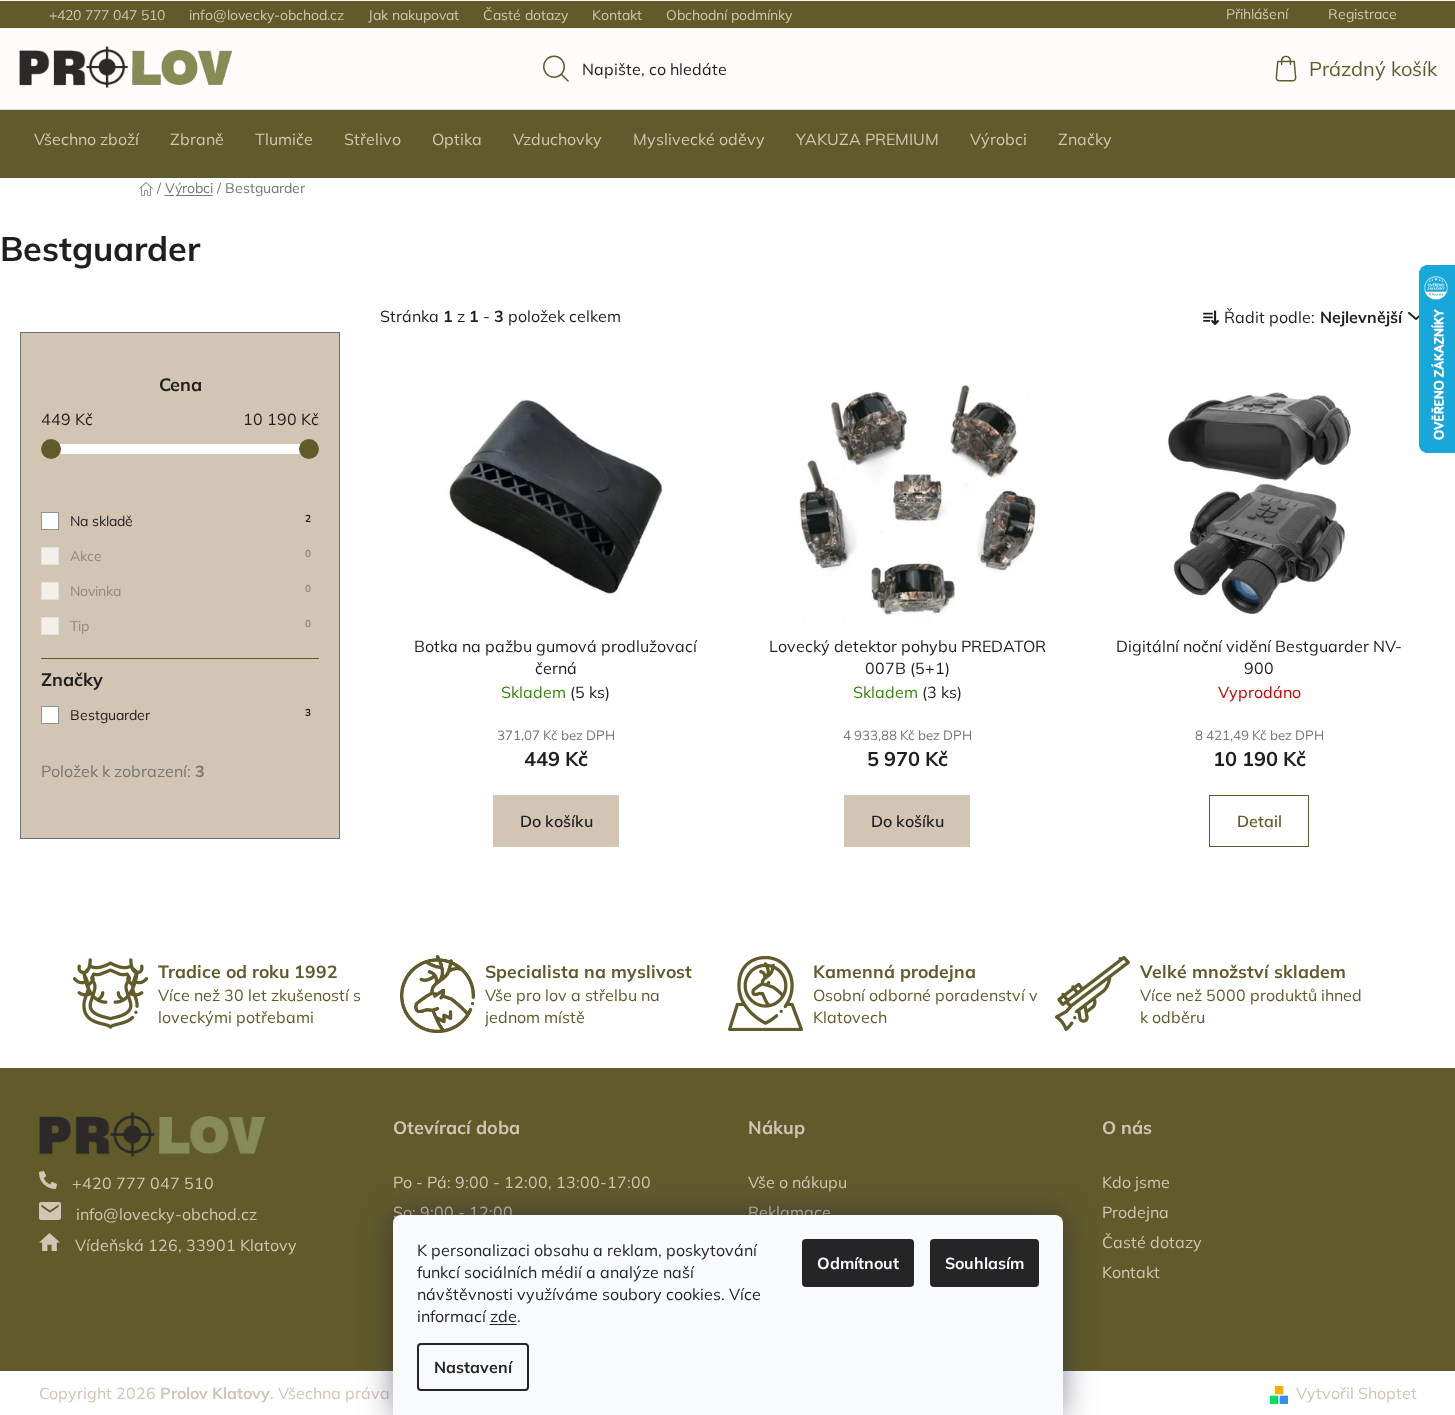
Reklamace (789, 1212)
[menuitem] (86, 139)
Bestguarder (190, 715)
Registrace (1362, 14)
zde (503, 1316)
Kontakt (617, 15)
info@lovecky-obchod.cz (266, 15)
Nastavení (473, 1367)
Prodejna (1135, 1212)
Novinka (190, 591)
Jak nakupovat (413, 15)
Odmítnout (858, 1263)
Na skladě (190, 521)
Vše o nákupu (797, 1182)
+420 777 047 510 (107, 15)
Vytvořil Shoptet (1356, 1393)
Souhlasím (984, 1263)
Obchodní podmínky (729, 15)
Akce (190, 556)
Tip (190, 626)
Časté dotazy (525, 15)
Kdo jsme (1136, 1182)
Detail (1259, 821)
